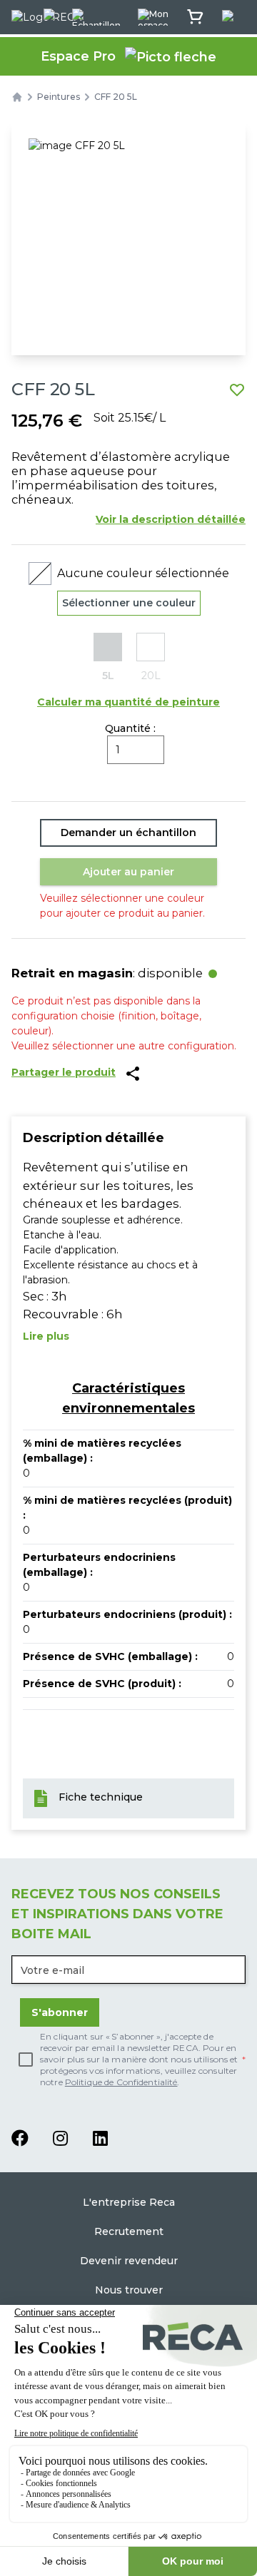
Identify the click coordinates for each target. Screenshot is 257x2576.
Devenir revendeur (129, 2261)
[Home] (17, 97)
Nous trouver (129, 2290)
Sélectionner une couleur (129, 603)
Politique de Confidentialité (121, 2082)
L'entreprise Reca (129, 2202)
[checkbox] (128, 2060)
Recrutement (129, 2231)
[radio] (108, 658)
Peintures (59, 97)
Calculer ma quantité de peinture (128, 702)
